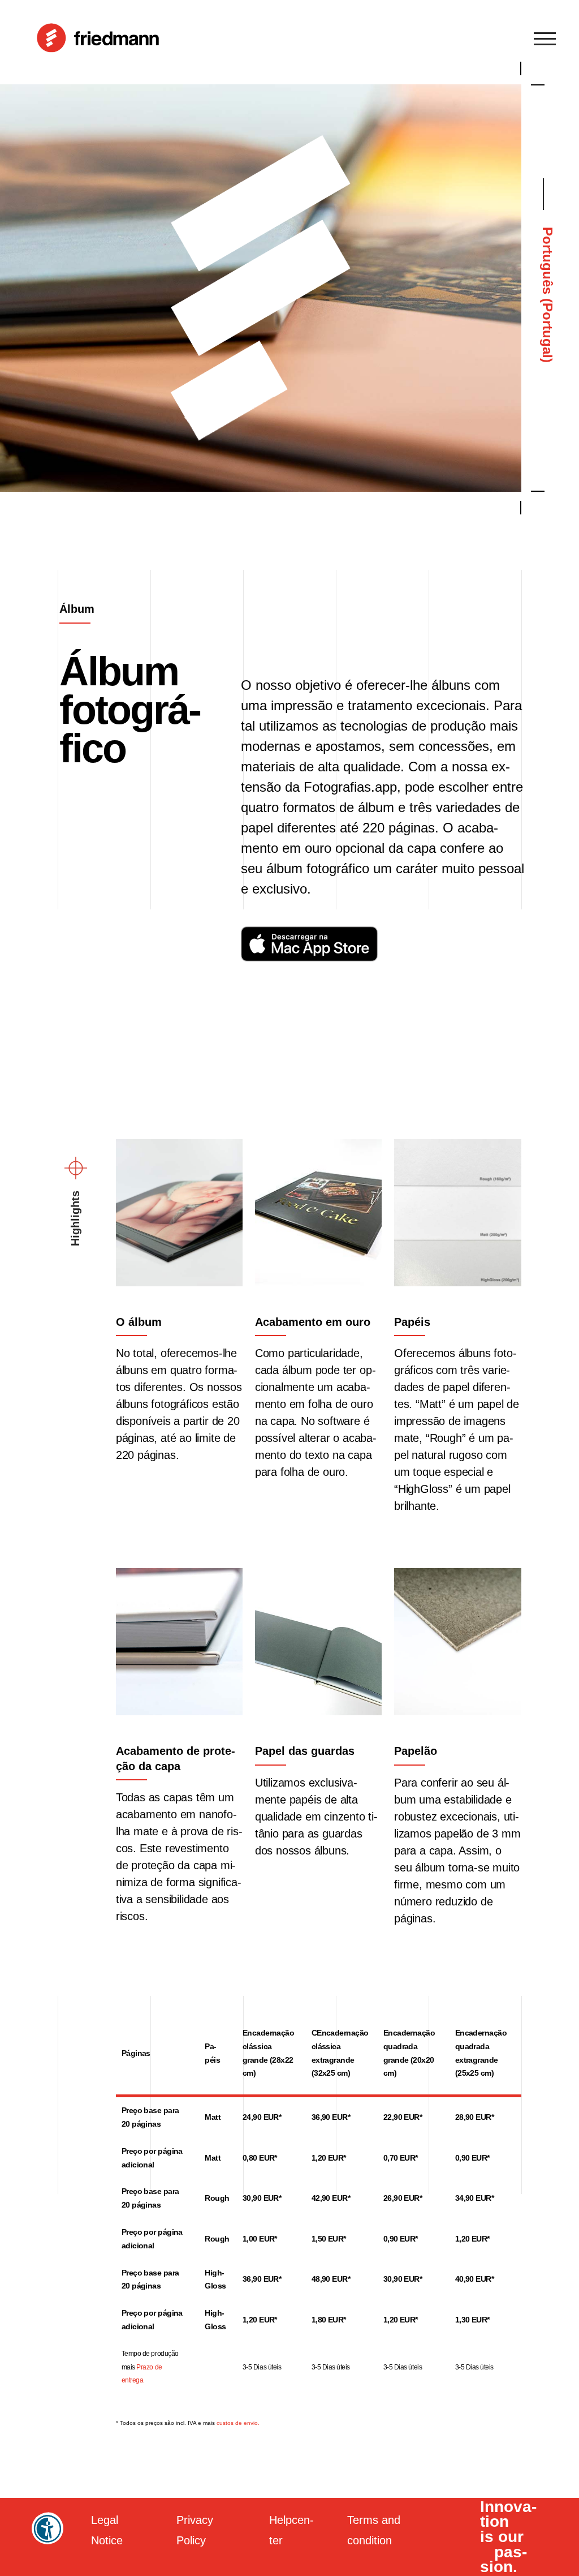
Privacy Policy (195, 2530)
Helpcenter (291, 2530)
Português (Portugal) (548, 295)
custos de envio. (238, 2423)
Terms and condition (374, 2530)
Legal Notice (107, 2530)
